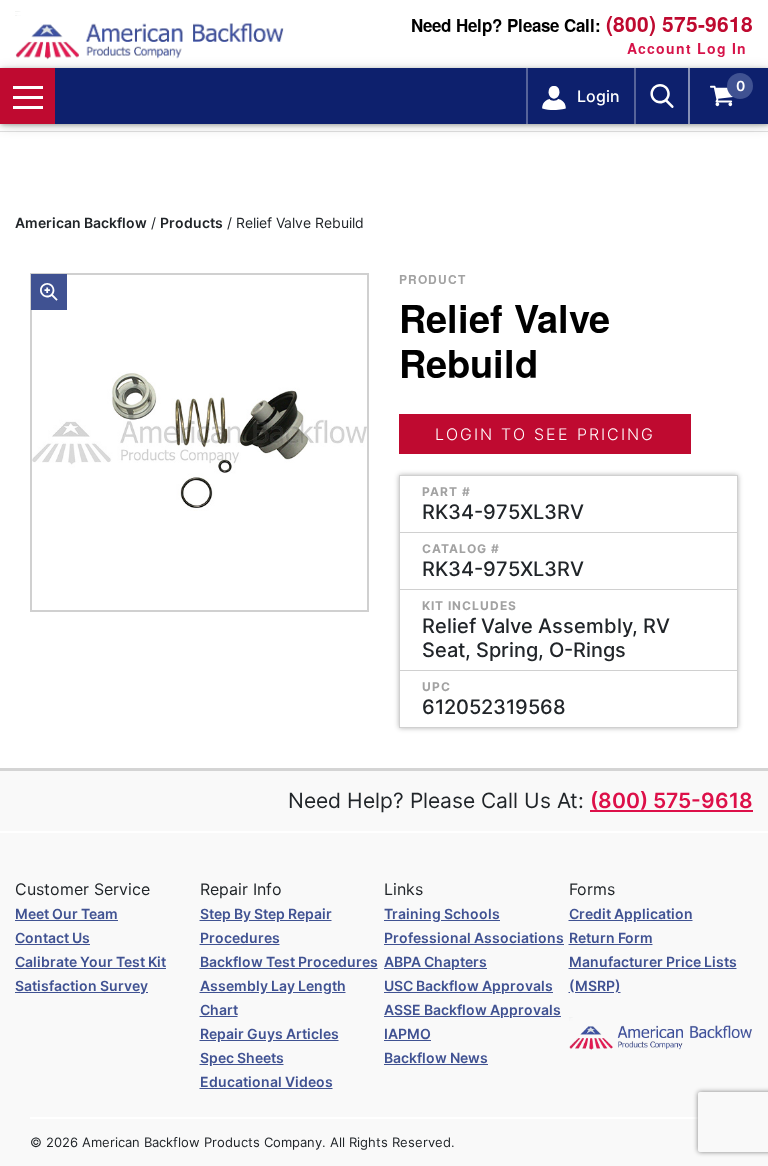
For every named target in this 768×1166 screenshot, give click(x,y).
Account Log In (687, 48)
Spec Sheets (242, 1057)
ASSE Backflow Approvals (472, 1009)
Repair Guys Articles (269, 1033)
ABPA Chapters (435, 961)
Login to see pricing (545, 434)
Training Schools (442, 913)
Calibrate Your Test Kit (90, 961)
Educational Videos (266, 1081)
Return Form (611, 937)
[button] (49, 292)
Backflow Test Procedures (289, 961)
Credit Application (631, 913)
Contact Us (52, 937)
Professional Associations (474, 937)
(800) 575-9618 (679, 23)
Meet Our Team (66, 913)
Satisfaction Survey (81, 985)
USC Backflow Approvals (468, 985)
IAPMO (407, 1033)
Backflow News (436, 1057)
